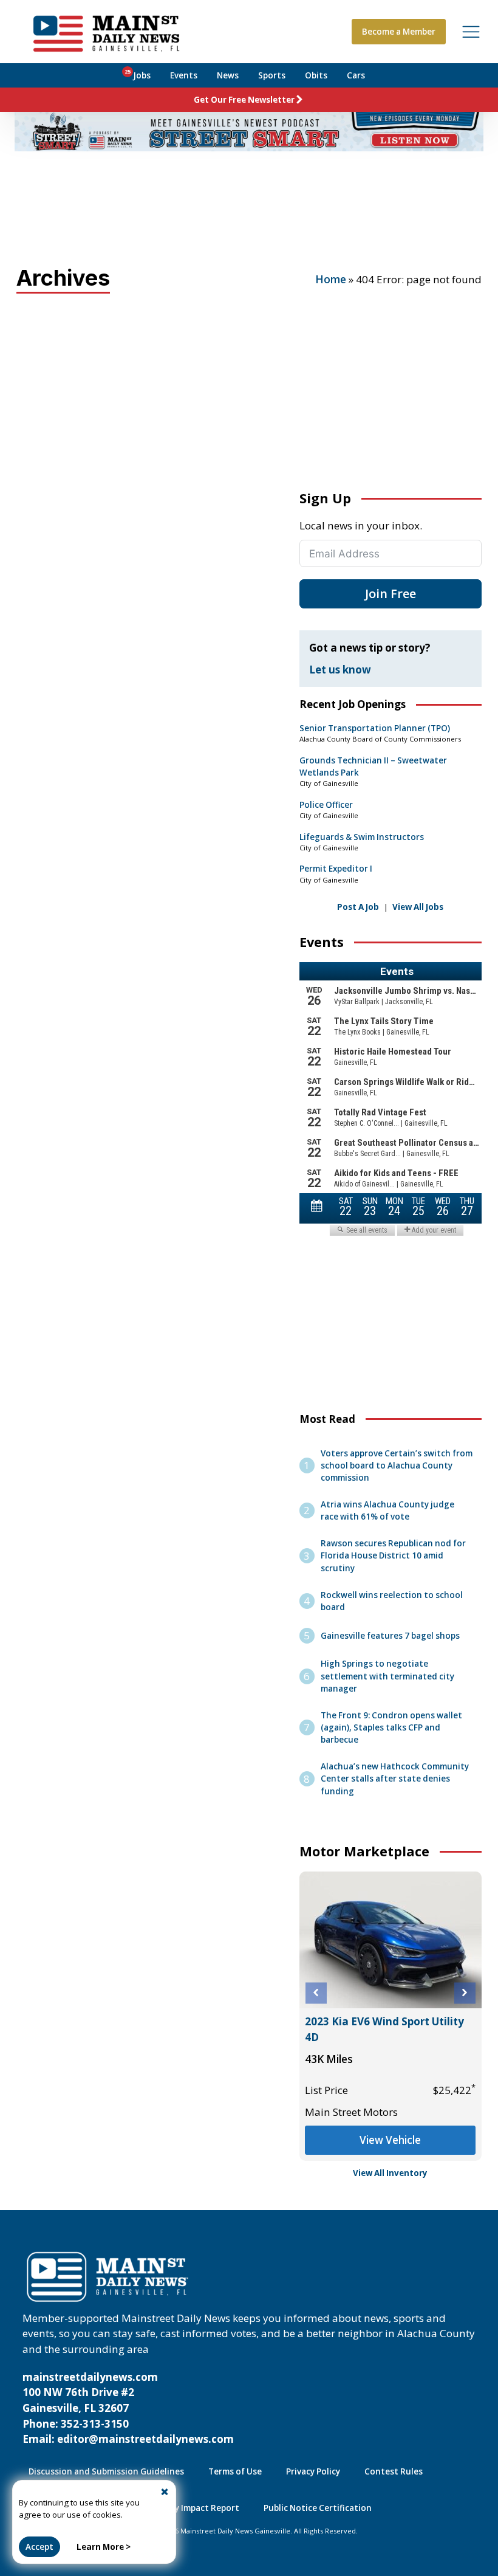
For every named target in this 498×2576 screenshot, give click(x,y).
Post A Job (358, 907)
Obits (316, 75)
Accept (39, 2547)
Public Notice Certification (318, 2508)
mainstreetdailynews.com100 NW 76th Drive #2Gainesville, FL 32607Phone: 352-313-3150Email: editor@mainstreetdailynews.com (128, 2408)
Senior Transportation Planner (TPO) (375, 728)
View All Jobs (418, 907)
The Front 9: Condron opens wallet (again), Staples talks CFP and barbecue (391, 1727)
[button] (316, 1993)
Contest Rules (394, 2471)
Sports (272, 75)
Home (331, 279)
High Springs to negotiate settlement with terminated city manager (387, 1676)
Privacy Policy (313, 2471)
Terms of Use (235, 2471)
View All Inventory (390, 2173)
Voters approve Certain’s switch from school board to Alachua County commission (397, 1465)
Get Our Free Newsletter (244, 100)
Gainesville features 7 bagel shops (390, 1636)
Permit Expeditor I (336, 869)
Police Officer (326, 805)
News (228, 75)
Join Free (391, 594)
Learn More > (104, 2547)
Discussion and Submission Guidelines (106, 2471)
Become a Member (399, 32)
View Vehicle (390, 2140)
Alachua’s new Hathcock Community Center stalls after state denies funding (395, 1779)
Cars (356, 75)
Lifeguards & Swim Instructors (362, 837)
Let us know (340, 670)
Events (184, 75)
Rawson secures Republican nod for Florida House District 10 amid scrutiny (393, 1555)
